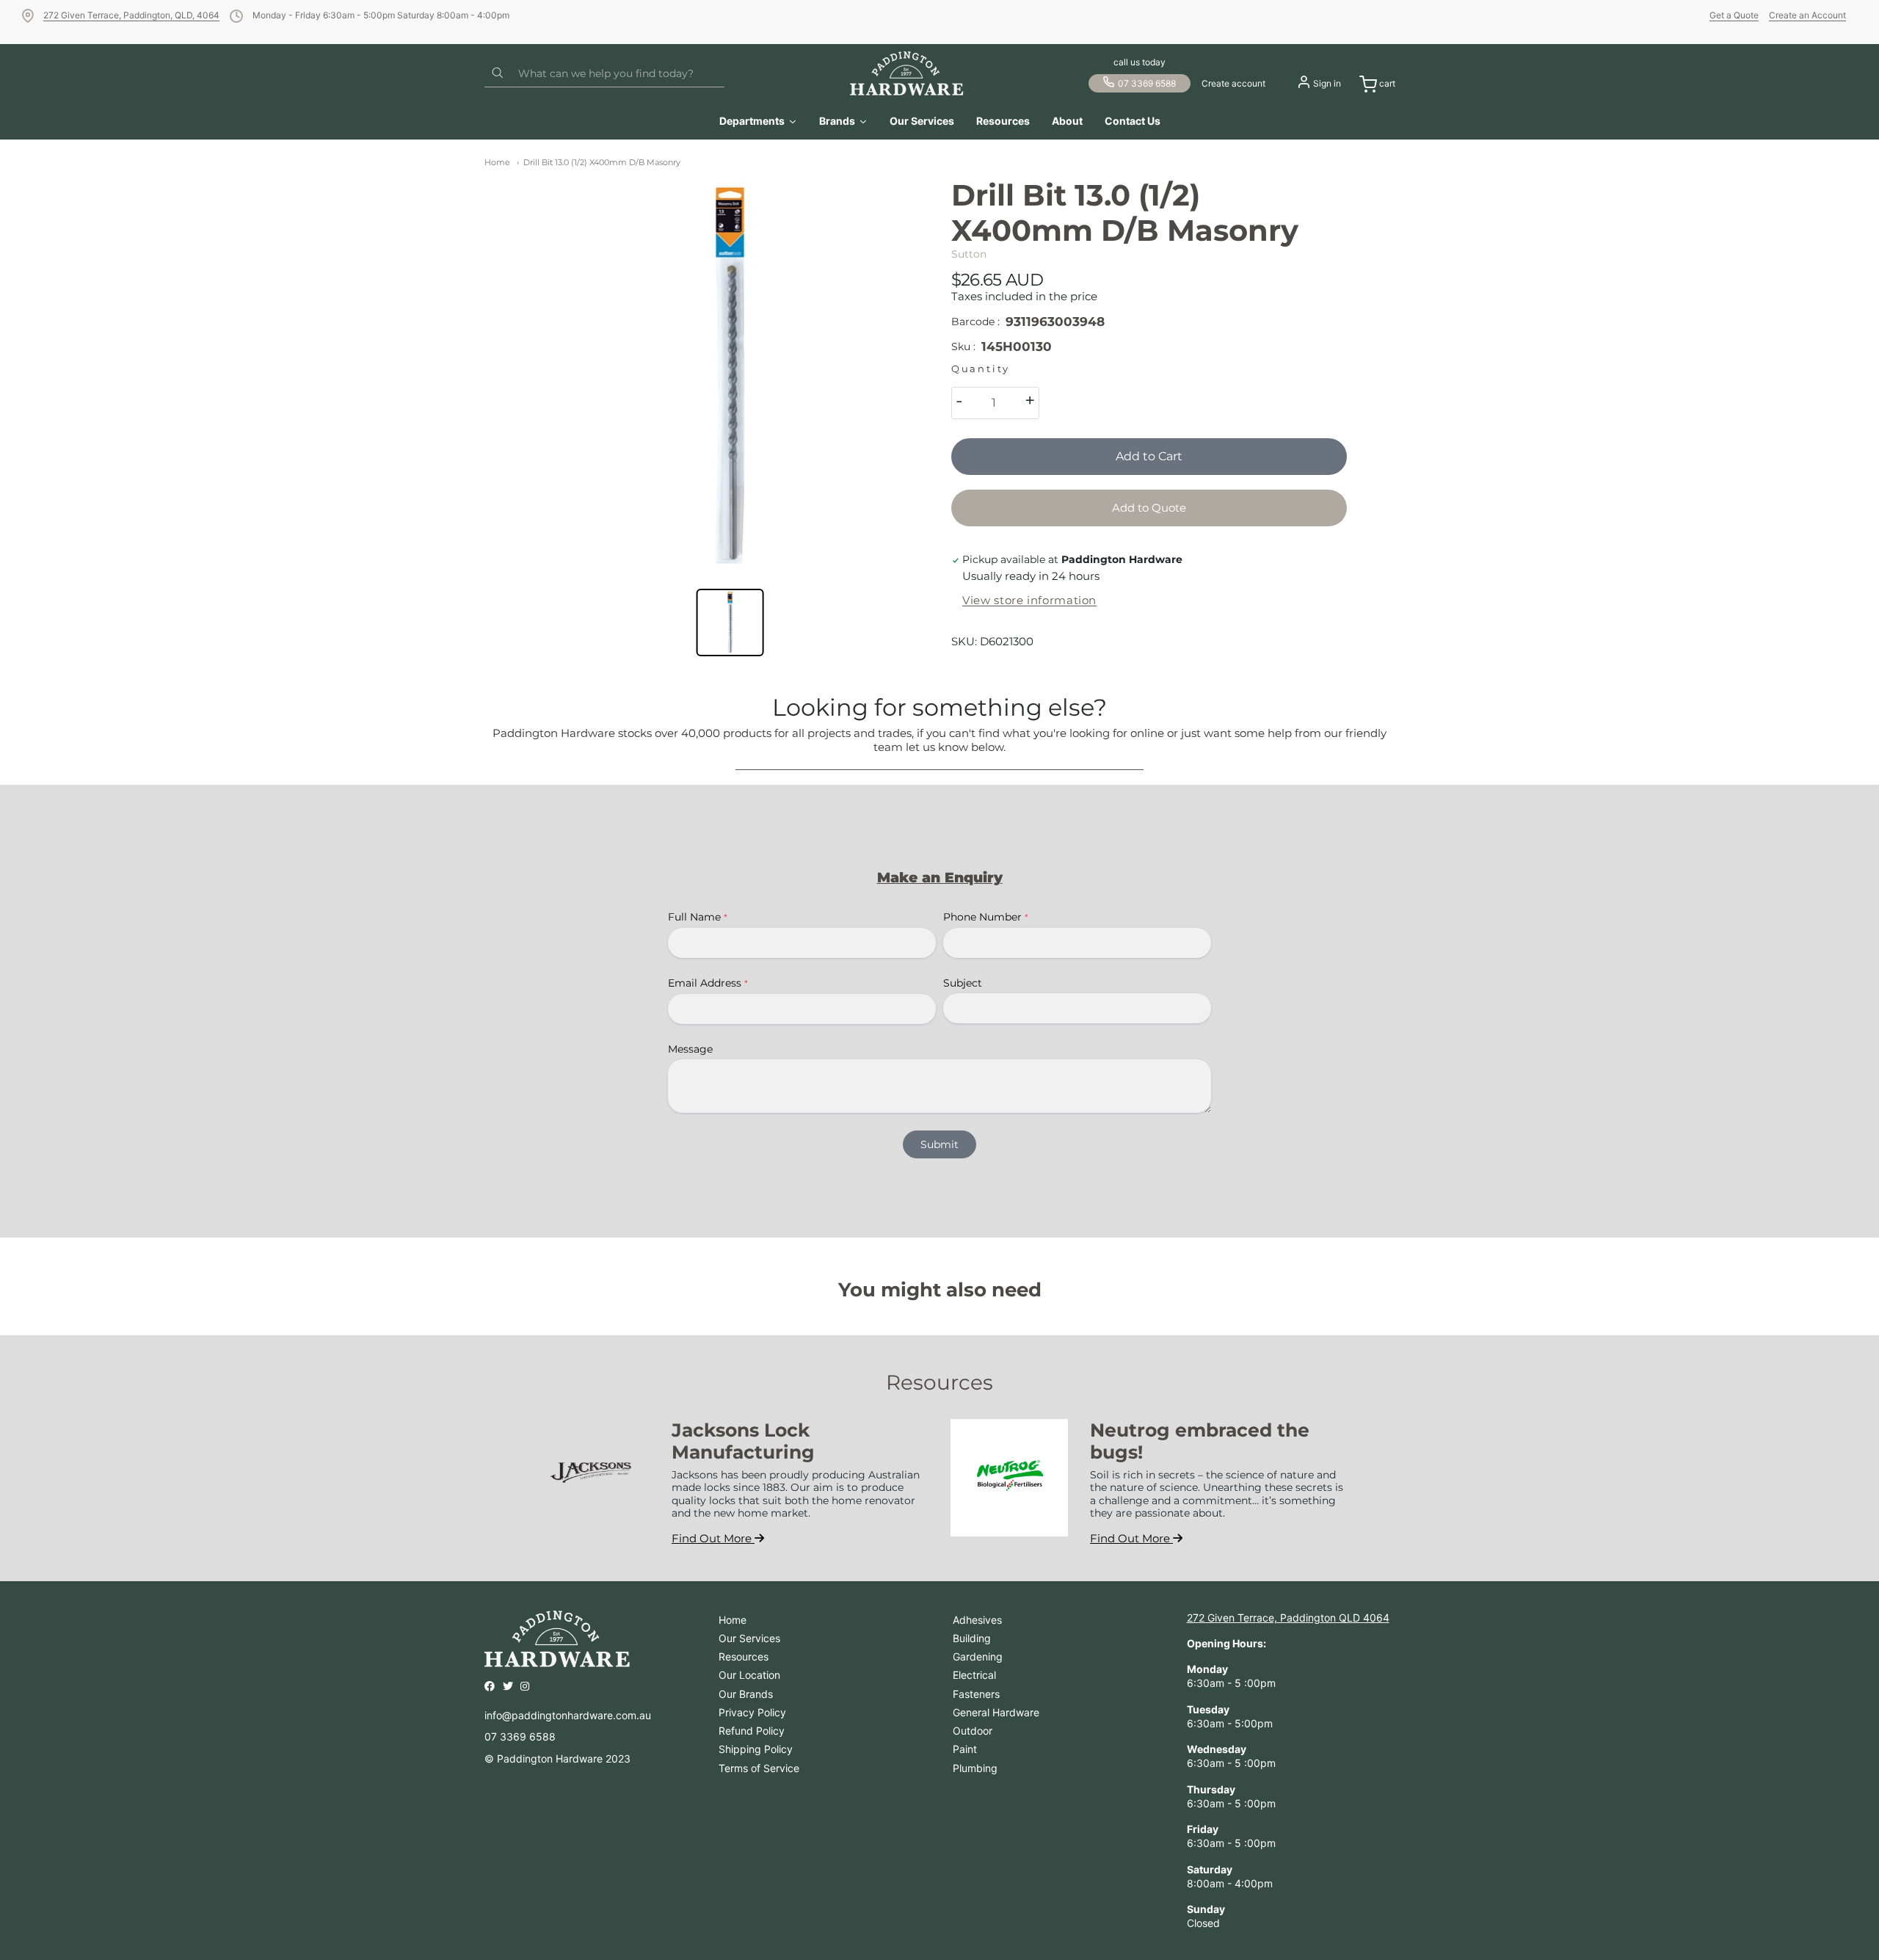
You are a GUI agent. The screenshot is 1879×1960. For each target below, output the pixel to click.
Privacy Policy (752, 1712)
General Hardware (996, 1712)
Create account (1233, 83)
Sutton (969, 254)
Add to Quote (1149, 508)
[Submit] (498, 73)
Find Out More (713, 1538)
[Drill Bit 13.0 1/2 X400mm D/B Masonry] (730, 375)
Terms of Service (759, 1768)
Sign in (1327, 83)
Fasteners (976, 1694)
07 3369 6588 (1147, 83)
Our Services (749, 1638)
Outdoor (973, 1731)
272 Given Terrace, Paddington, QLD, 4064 (131, 15)
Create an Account (1807, 15)
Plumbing (975, 1768)
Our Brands (746, 1694)
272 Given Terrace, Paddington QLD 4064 (1288, 1618)
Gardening (978, 1656)
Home (497, 162)
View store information (1029, 600)
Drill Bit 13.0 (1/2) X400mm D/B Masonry (602, 162)
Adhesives (977, 1620)
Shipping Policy (756, 1749)
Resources (744, 1656)
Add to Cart (1149, 456)
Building (972, 1638)
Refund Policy (752, 1731)
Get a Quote (1734, 15)
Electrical (974, 1675)
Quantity (981, 369)
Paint (965, 1749)
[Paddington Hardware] (907, 73)
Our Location (749, 1675)
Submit (939, 1144)
